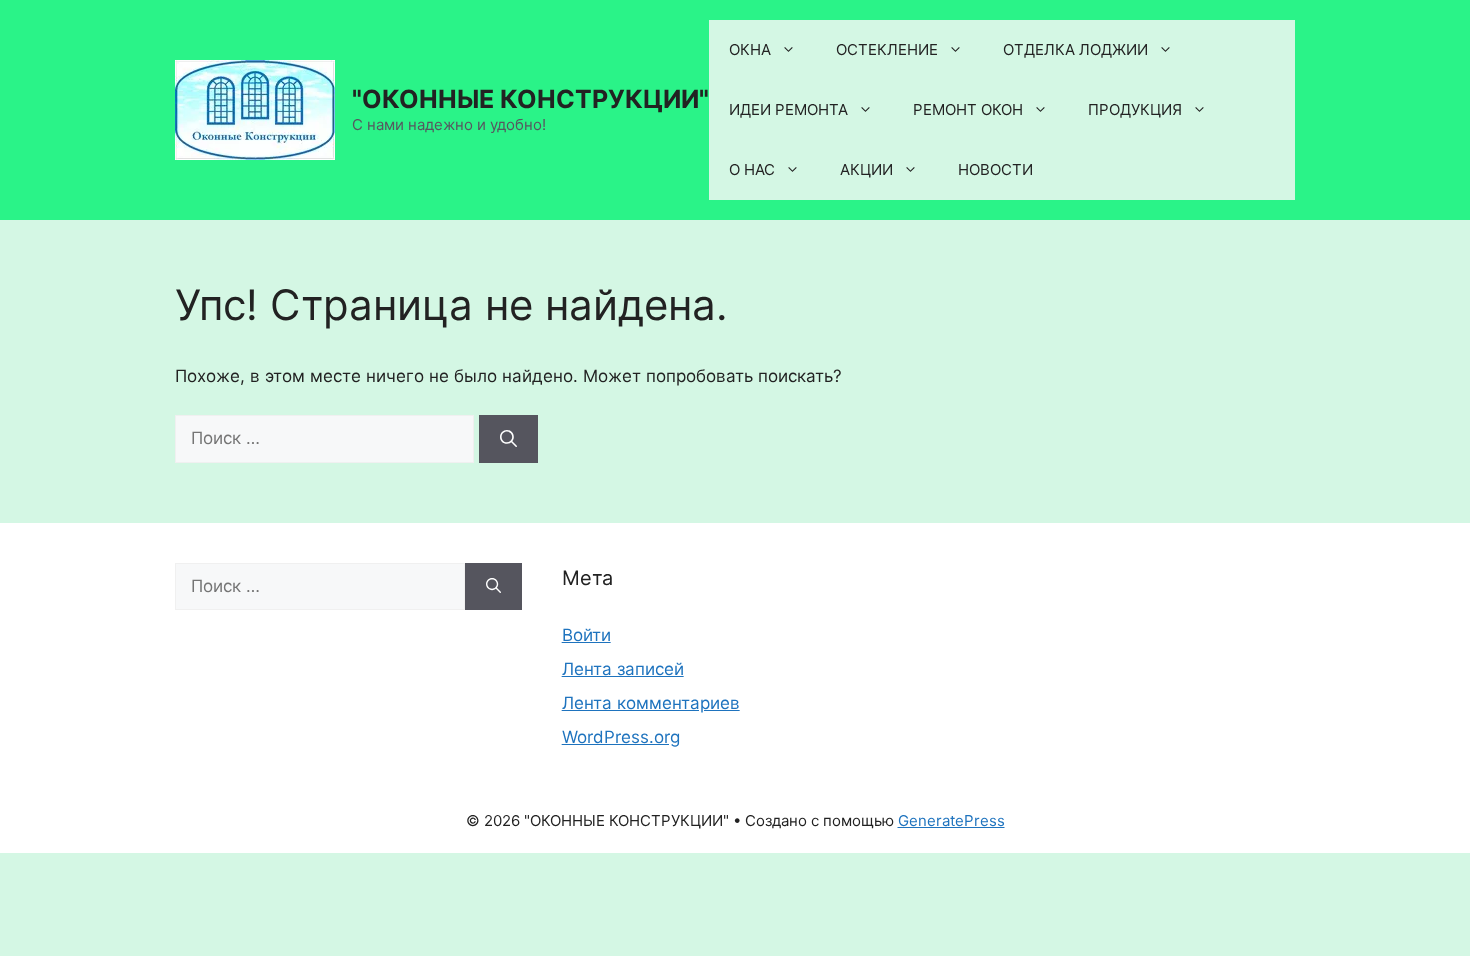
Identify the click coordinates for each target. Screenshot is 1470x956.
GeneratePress (951, 820)
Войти (586, 635)
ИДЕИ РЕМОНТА (788, 109)
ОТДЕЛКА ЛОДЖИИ (1075, 49)
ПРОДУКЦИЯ (1135, 109)
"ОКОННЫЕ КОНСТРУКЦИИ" (530, 99)
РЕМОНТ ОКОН (968, 109)
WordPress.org (621, 737)
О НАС (752, 169)
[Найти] (508, 439)
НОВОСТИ (995, 169)
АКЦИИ (866, 169)
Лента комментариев (651, 703)
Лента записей (623, 669)
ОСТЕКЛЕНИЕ (887, 49)
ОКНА (750, 49)
